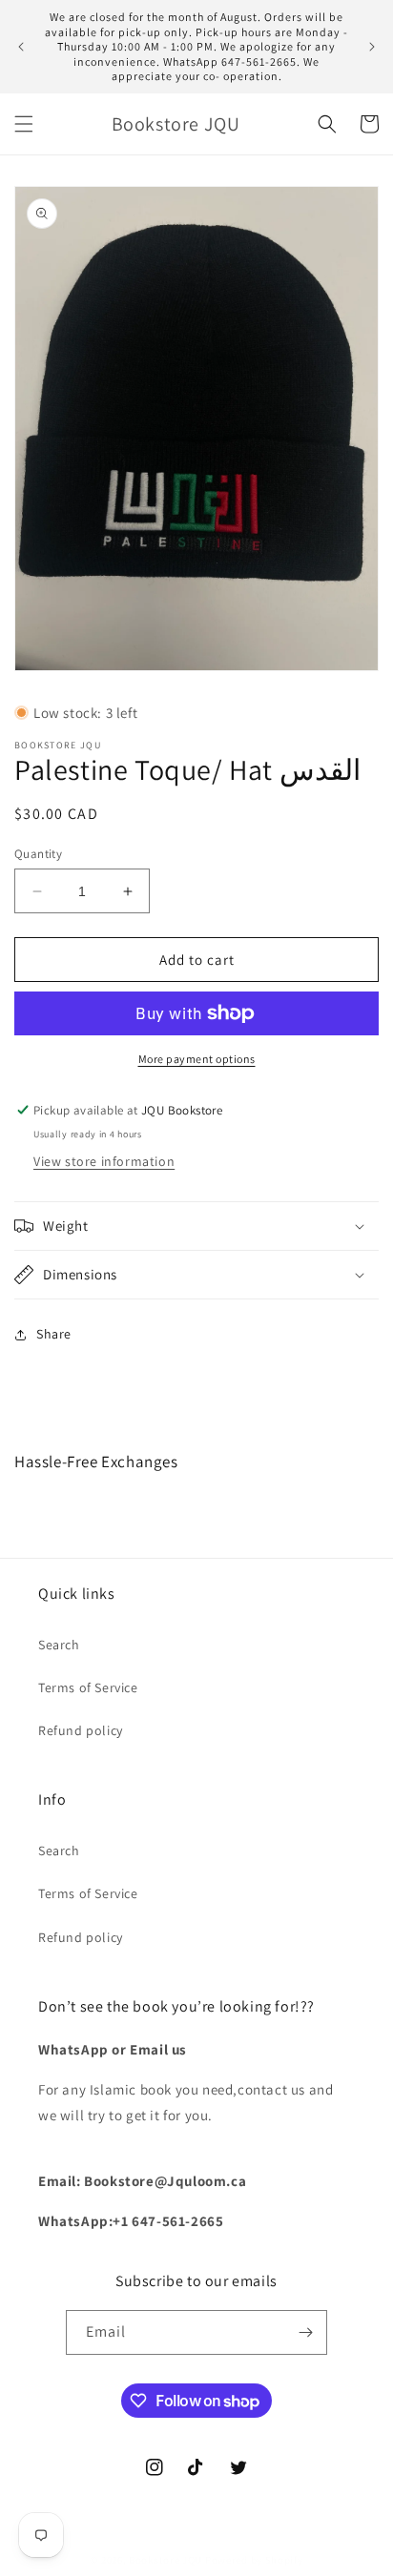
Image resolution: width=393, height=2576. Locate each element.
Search (59, 1645)
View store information (104, 1161)
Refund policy (81, 1730)
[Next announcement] (372, 47)
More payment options (197, 1059)
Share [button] (54, 1334)
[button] (24, 124)
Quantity (38, 854)
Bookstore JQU (165, 2560)
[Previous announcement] (21, 47)
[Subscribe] (305, 2332)
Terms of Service (88, 1687)
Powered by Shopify (254, 2560)
